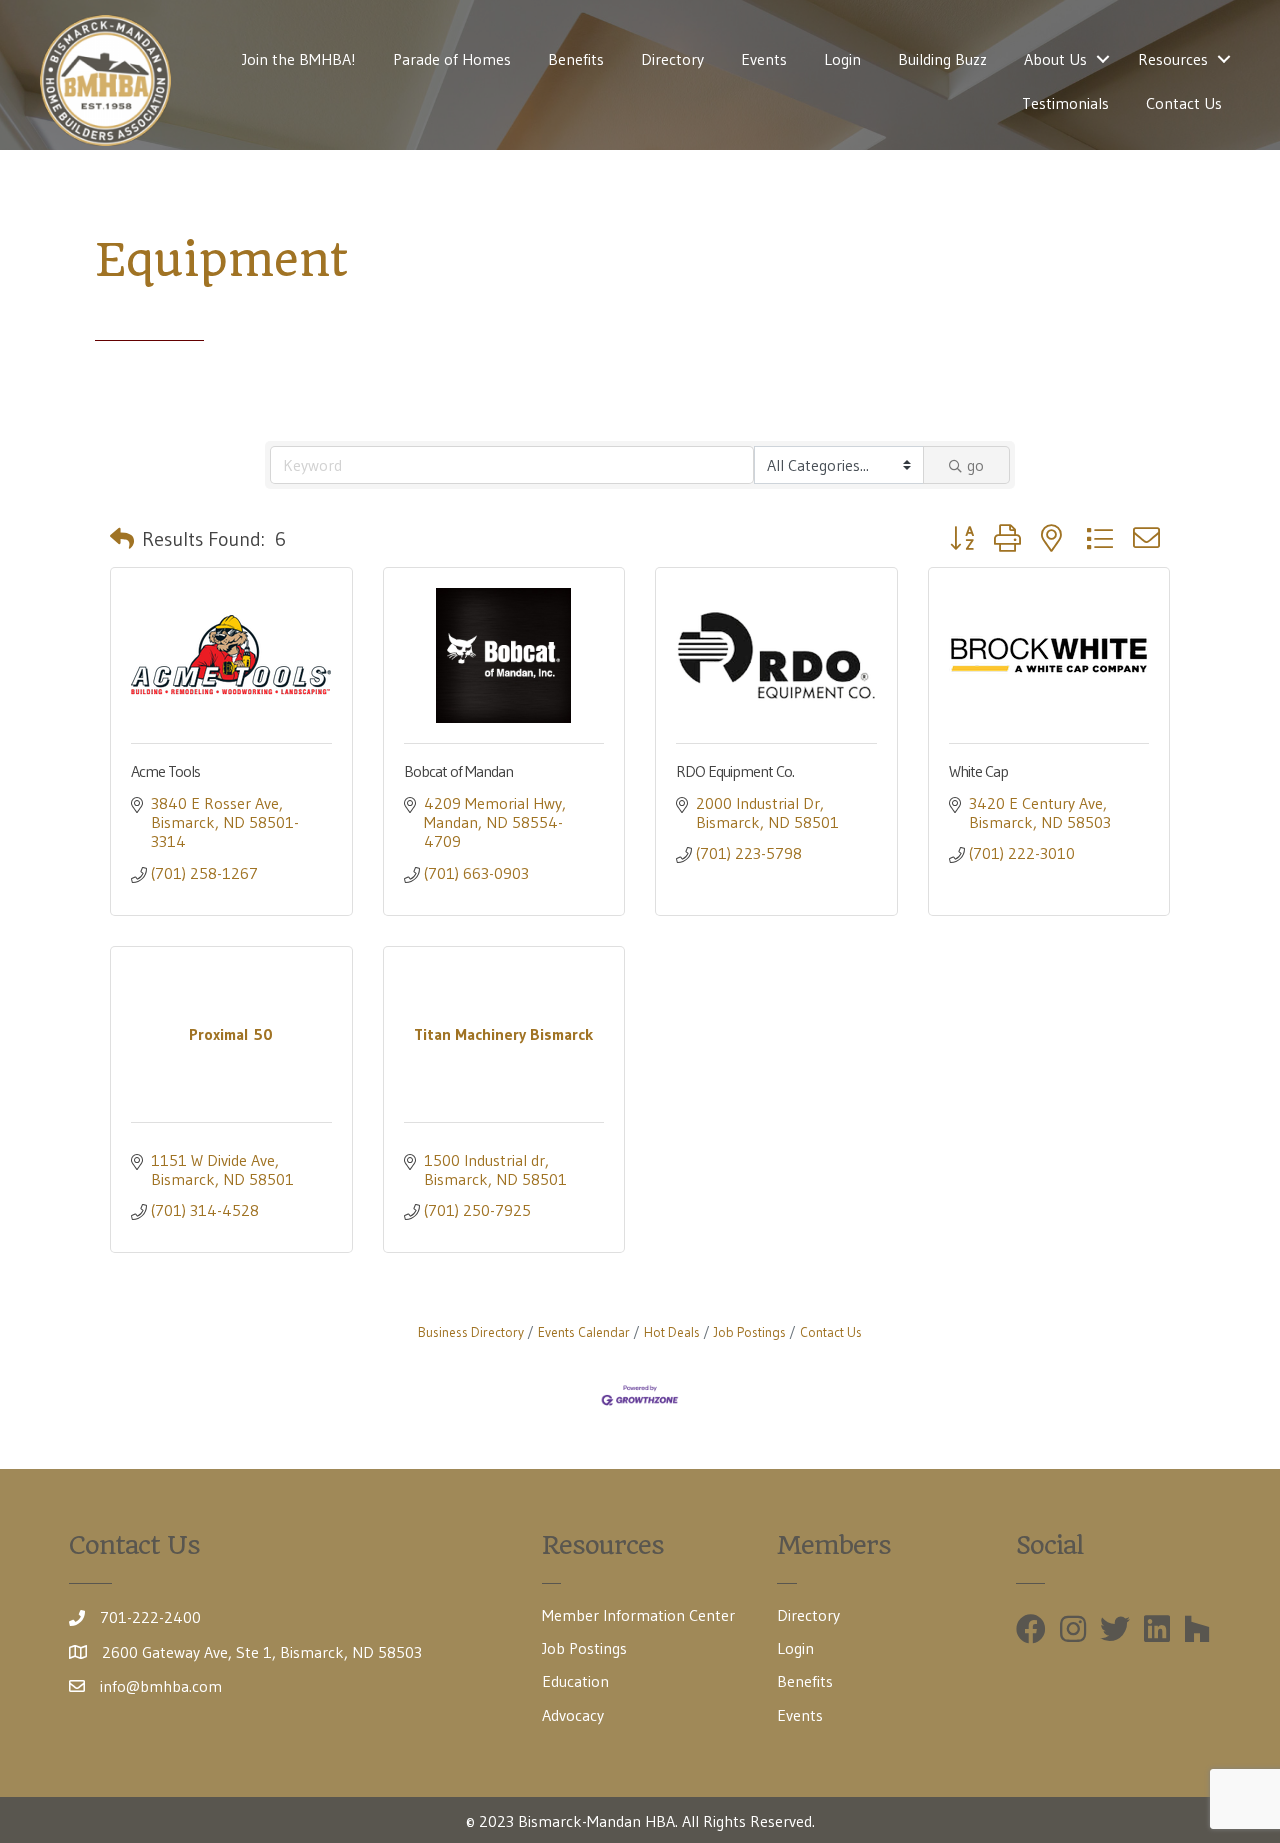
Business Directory (471, 1332)
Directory (672, 59)
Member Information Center (638, 1615)
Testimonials (1065, 103)
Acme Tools (165, 771)
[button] (122, 539)
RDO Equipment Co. (735, 771)
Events (764, 59)
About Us (1055, 59)
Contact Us (1184, 103)
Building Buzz (942, 59)
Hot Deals (672, 1332)
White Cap (978, 771)
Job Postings (750, 1332)
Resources (1173, 59)
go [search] (975, 465)
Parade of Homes (452, 59)
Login (842, 59)
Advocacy (573, 1715)
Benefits (576, 59)
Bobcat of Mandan (458, 771)
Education (575, 1681)
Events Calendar (584, 1332)
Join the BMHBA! (299, 59)
